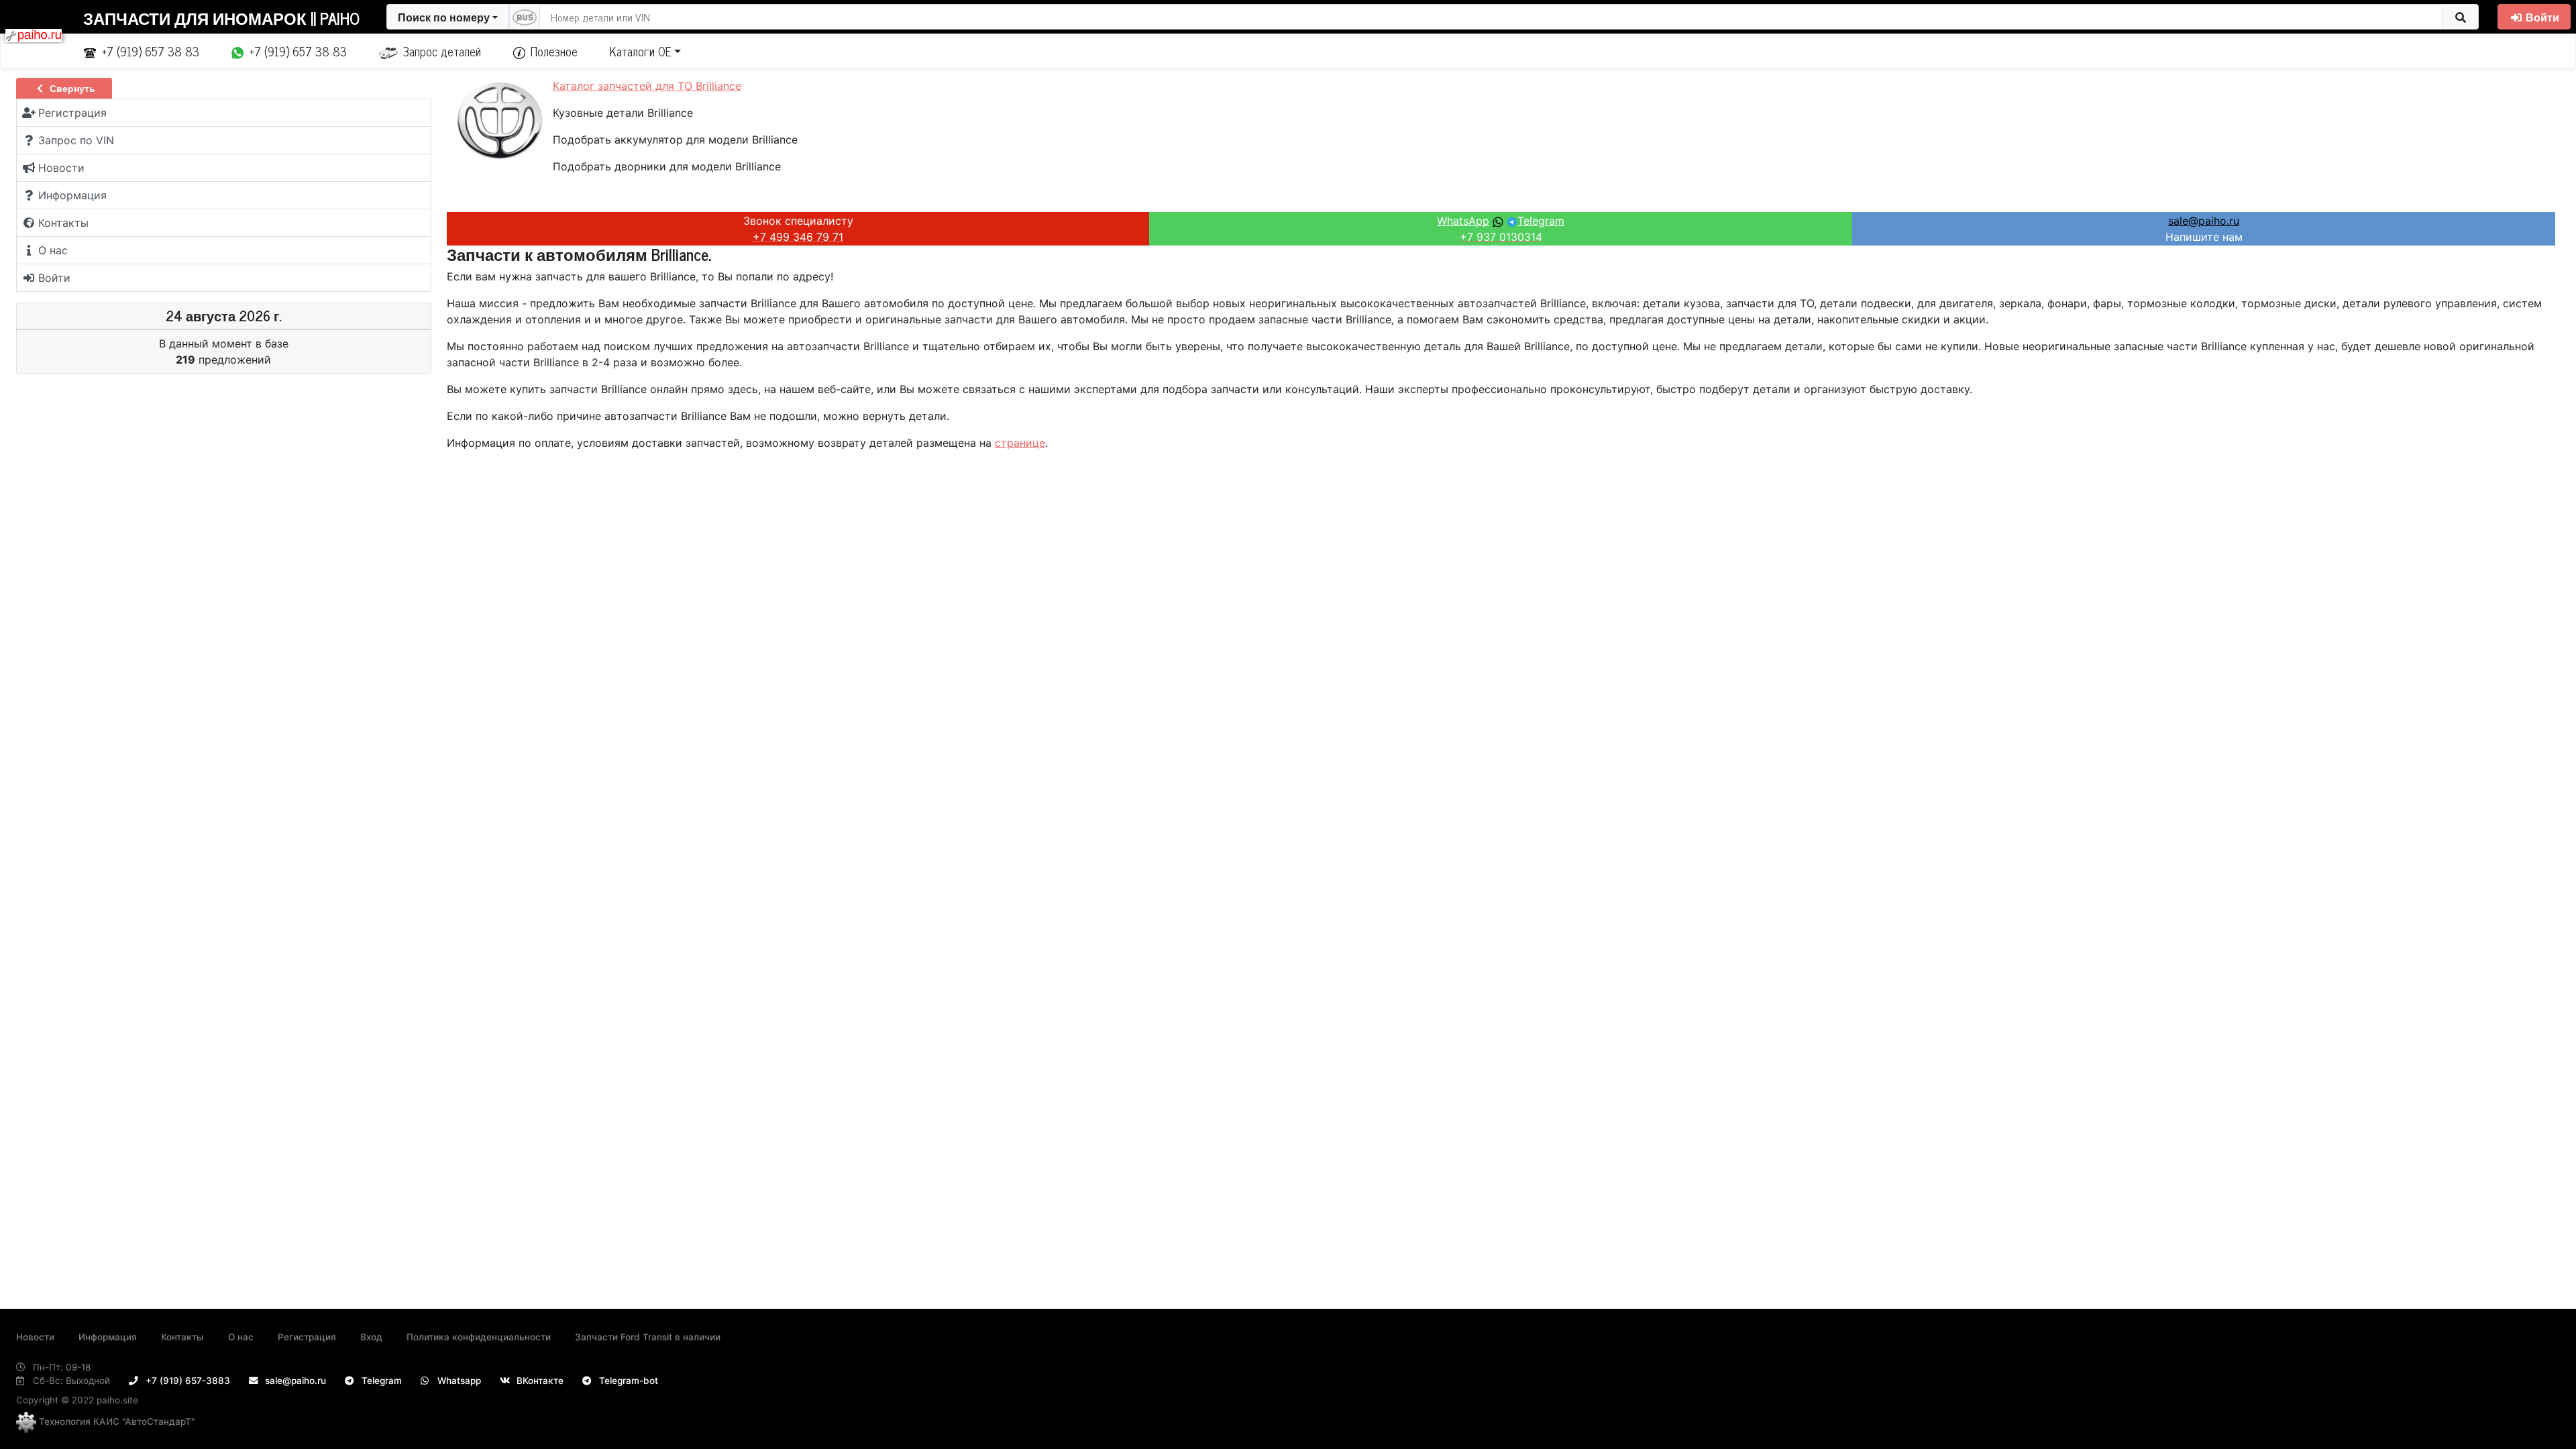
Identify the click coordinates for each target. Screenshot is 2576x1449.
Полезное (554, 51)
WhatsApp (1463, 221)
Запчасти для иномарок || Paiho (221, 18)
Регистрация (307, 1337)
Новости (35, 1337)
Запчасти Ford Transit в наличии (648, 1337)
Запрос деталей (442, 51)
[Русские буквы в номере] (525, 17)
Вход (371, 1337)
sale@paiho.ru (2204, 221)
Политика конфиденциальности (479, 1337)
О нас (241, 1337)
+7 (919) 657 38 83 (150, 51)
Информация (108, 1337)
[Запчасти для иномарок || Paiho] (34, 34)
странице (1020, 443)
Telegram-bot (627, 1381)
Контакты (182, 1337)
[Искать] (2460, 17)
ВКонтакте (539, 1381)
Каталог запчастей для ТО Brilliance (647, 86)
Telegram (1541, 221)
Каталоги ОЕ (641, 51)
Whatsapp (458, 1381)
